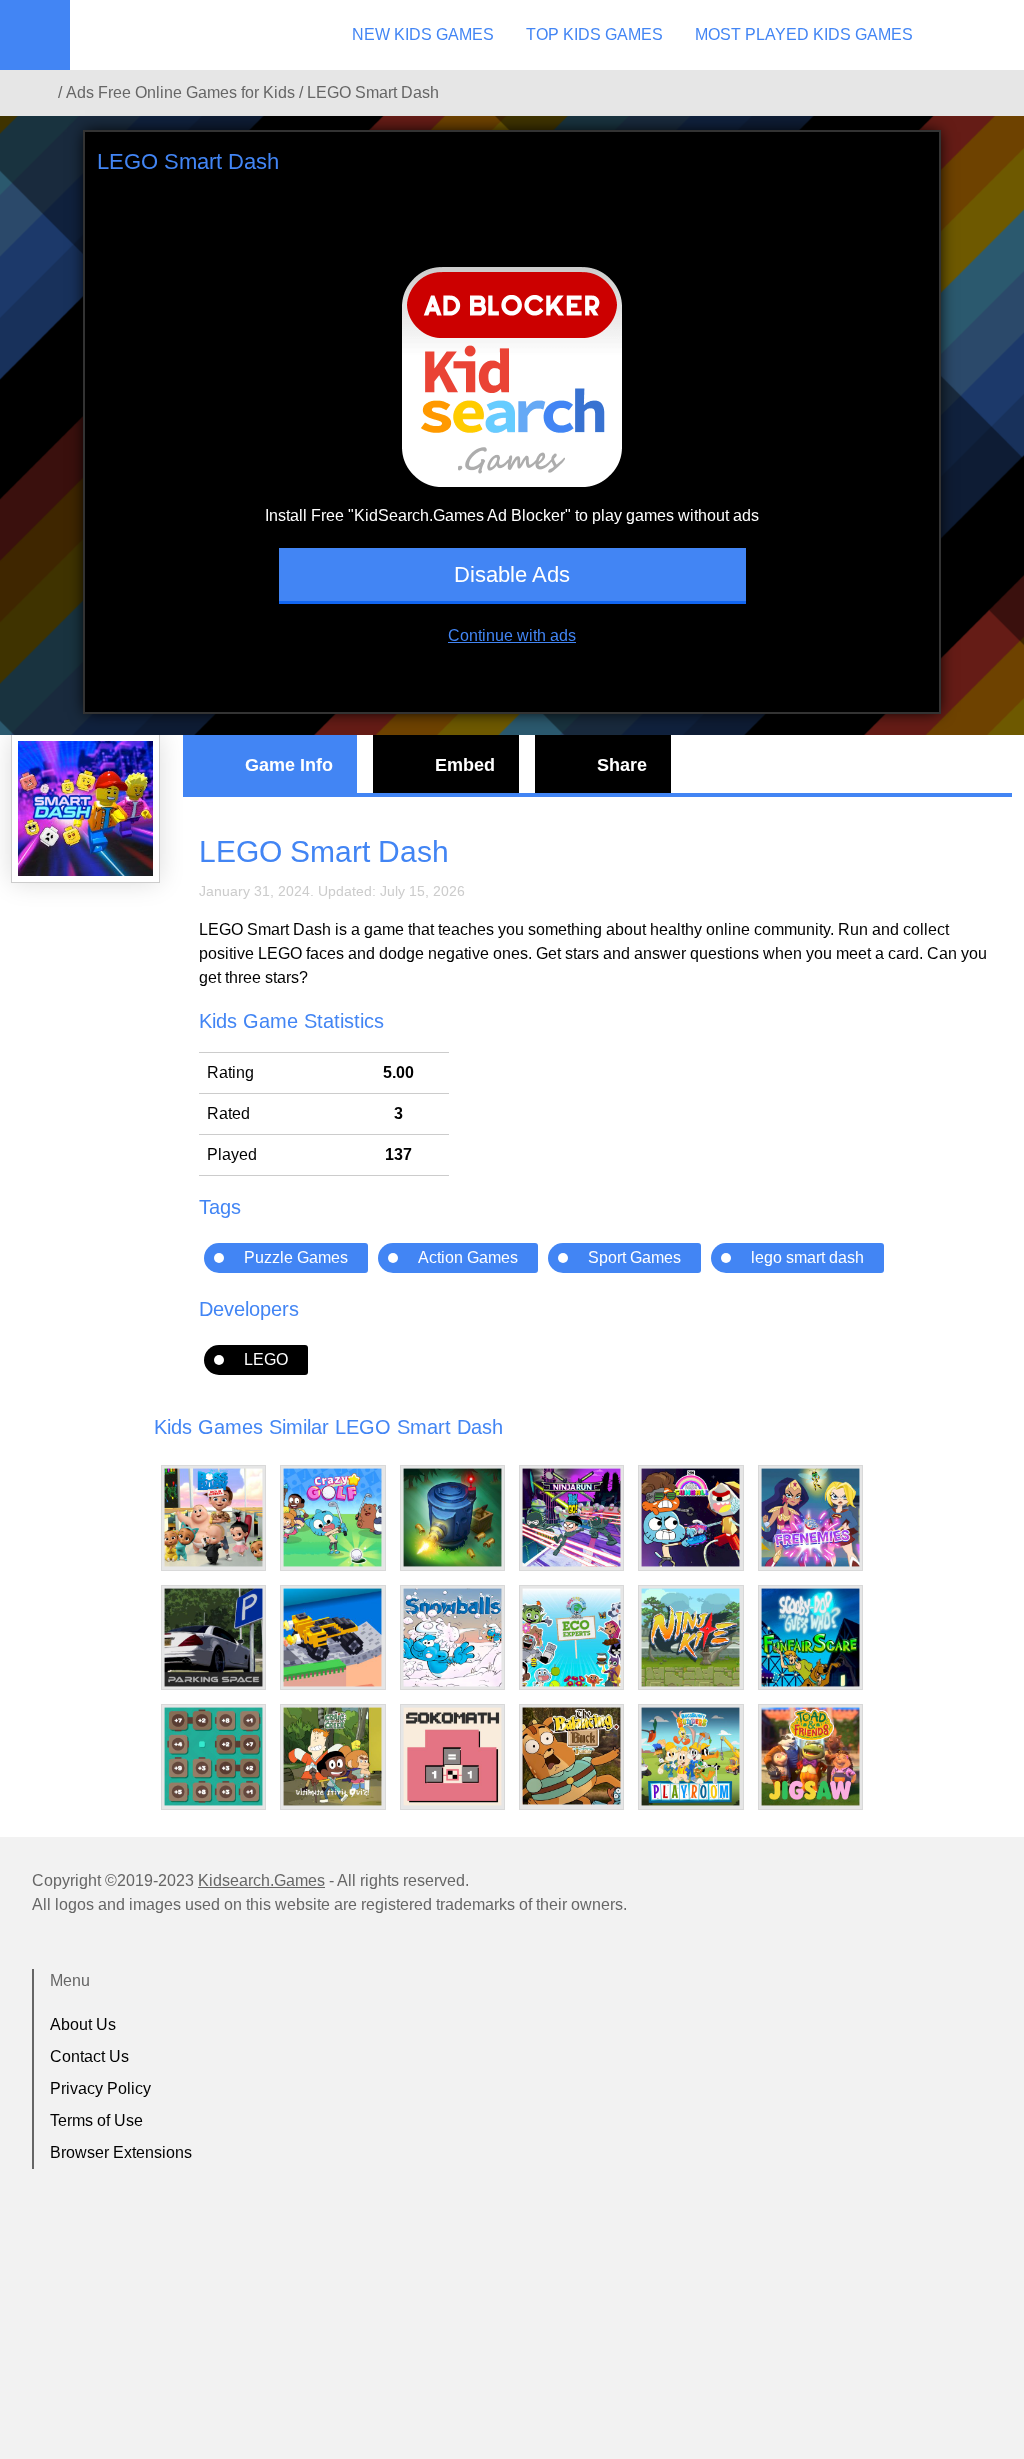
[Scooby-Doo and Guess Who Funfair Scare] (810, 1637)
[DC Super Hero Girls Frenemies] (810, 1517)
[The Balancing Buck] (571, 1756)
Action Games (468, 1257)
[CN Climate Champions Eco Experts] (571, 1637)
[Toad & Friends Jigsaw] (810, 1756)
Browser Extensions (121, 2152)
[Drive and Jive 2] (332, 1637)
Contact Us (89, 2056)
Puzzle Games (296, 1257)
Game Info (289, 765)
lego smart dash (807, 1257)
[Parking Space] (213, 1637)
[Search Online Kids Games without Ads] (39, 93)
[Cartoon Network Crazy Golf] (332, 1517)
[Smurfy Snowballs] (452, 1637)
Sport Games (634, 1257)
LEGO (266, 1359)
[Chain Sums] (213, 1756)
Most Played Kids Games (804, 34)
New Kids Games (423, 34)
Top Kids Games (594, 34)
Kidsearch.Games (261, 1880)
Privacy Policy (100, 2088)
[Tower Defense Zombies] (452, 1517)
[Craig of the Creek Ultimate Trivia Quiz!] (332, 1756)
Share (622, 765)
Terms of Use (96, 2120)
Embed (465, 765)
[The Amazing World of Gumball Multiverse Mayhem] (690, 1517)
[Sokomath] (452, 1756)
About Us (83, 2024)
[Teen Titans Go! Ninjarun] (571, 1517)
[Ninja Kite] (690, 1637)
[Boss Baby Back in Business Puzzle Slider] (213, 1517)
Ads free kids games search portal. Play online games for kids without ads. (195, 35)
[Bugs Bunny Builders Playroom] (690, 1756)
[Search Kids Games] (991, 36)
